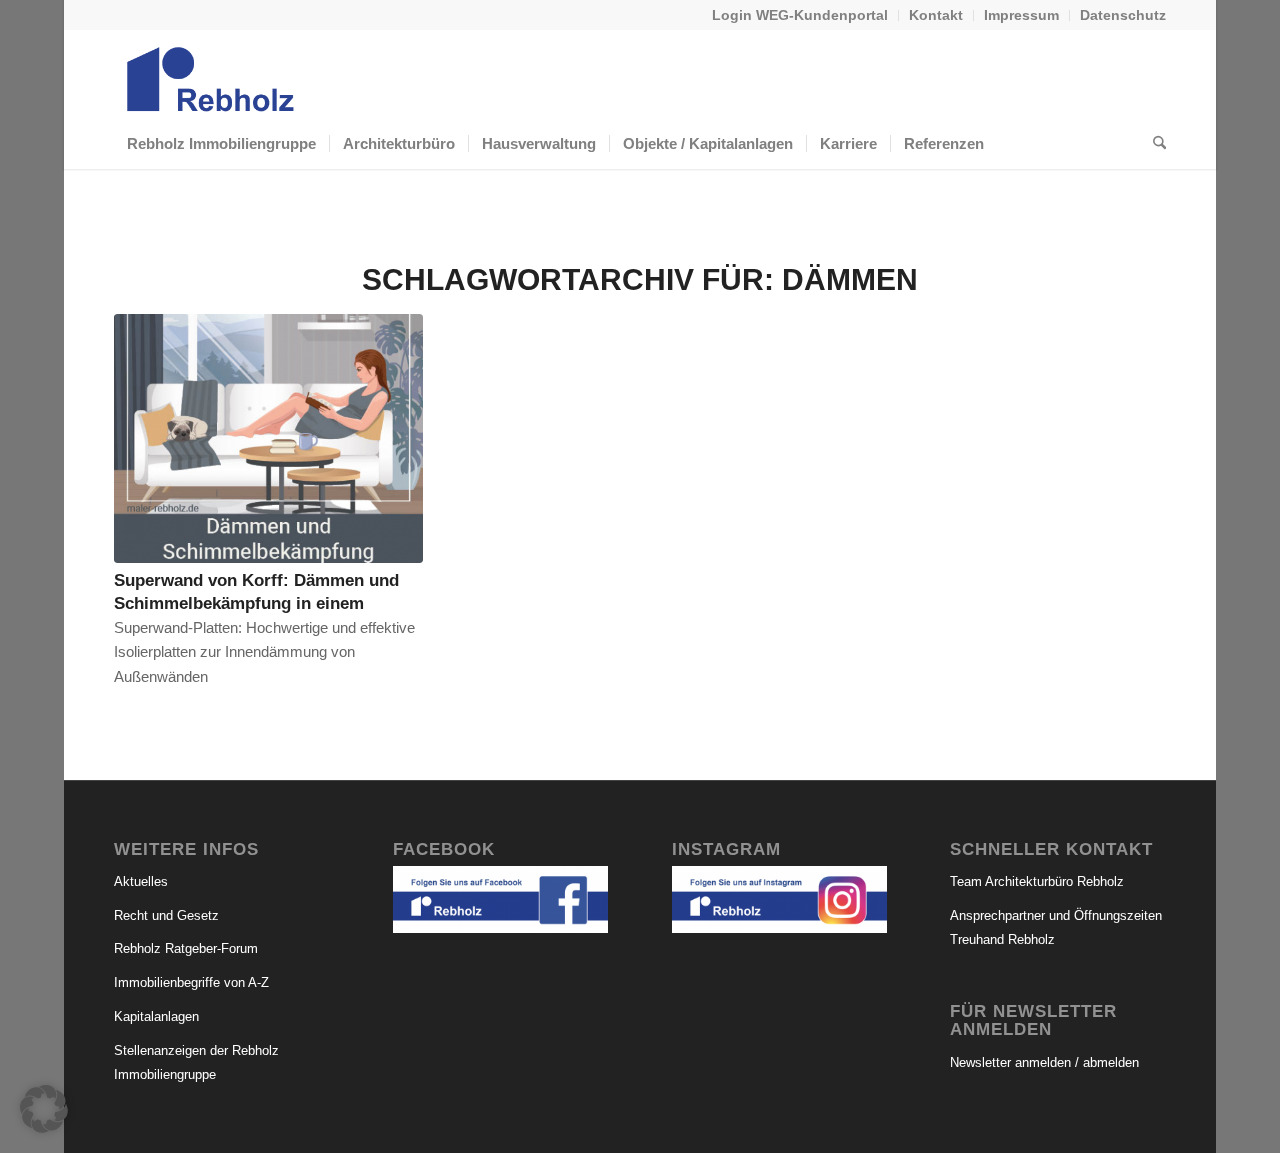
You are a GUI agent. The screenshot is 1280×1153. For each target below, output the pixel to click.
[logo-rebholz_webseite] (212, 74)
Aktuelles (141, 881)
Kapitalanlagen (156, 1016)
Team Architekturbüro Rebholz (1037, 881)
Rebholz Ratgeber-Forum (186, 948)
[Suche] (1153, 144)
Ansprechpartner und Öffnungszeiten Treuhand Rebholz (1056, 928)
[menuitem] (800, 15)
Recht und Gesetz (166, 915)
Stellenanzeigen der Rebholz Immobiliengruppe (196, 1063)
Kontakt (936, 15)
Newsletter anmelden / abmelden (1044, 1062)
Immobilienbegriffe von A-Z (191, 982)
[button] (44, 1109)
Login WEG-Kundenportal (800, 15)
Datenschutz (1123, 15)
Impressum (1021, 15)
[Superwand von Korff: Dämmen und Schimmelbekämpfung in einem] (268, 438)
